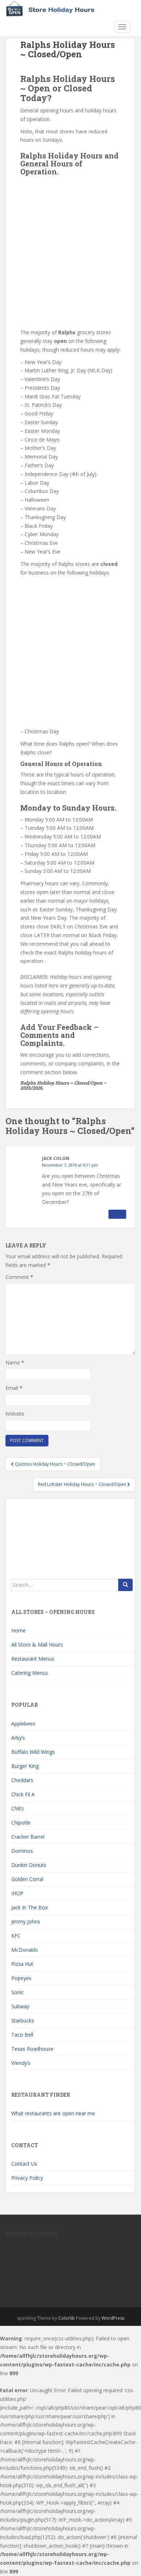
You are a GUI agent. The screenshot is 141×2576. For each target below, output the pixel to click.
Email (14, 1388)
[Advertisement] (70, 250)
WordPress (113, 2318)
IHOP (17, 1893)
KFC (16, 1936)
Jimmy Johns (26, 1921)
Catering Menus (30, 1673)
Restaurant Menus (33, 1659)
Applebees (23, 1724)
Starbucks (23, 2020)
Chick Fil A (23, 1794)
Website (15, 1414)
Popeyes (21, 1978)
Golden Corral (27, 1879)
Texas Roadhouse (32, 2049)
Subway (20, 2006)
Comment (19, 1277)
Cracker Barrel (28, 1837)
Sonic (18, 1992)
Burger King (25, 1766)
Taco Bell (22, 2035)
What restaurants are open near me (53, 2113)
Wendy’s (21, 2063)
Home (18, 1630)
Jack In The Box (29, 1907)
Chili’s (18, 1808)
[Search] (125, 1585)
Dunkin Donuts (29, 1865)
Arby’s (18, 1738)
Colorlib (67, 2318)
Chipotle (21, 1823)
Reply (117, 1214)
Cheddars (22, 1780)
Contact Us (24, 2164)
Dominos (22, 1851)
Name (15, 1362)
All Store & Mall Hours (37, 1645)
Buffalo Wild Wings (33, 1752)
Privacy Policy (27, 2178)
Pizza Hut (22, 1964)
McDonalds (25, 1950)
